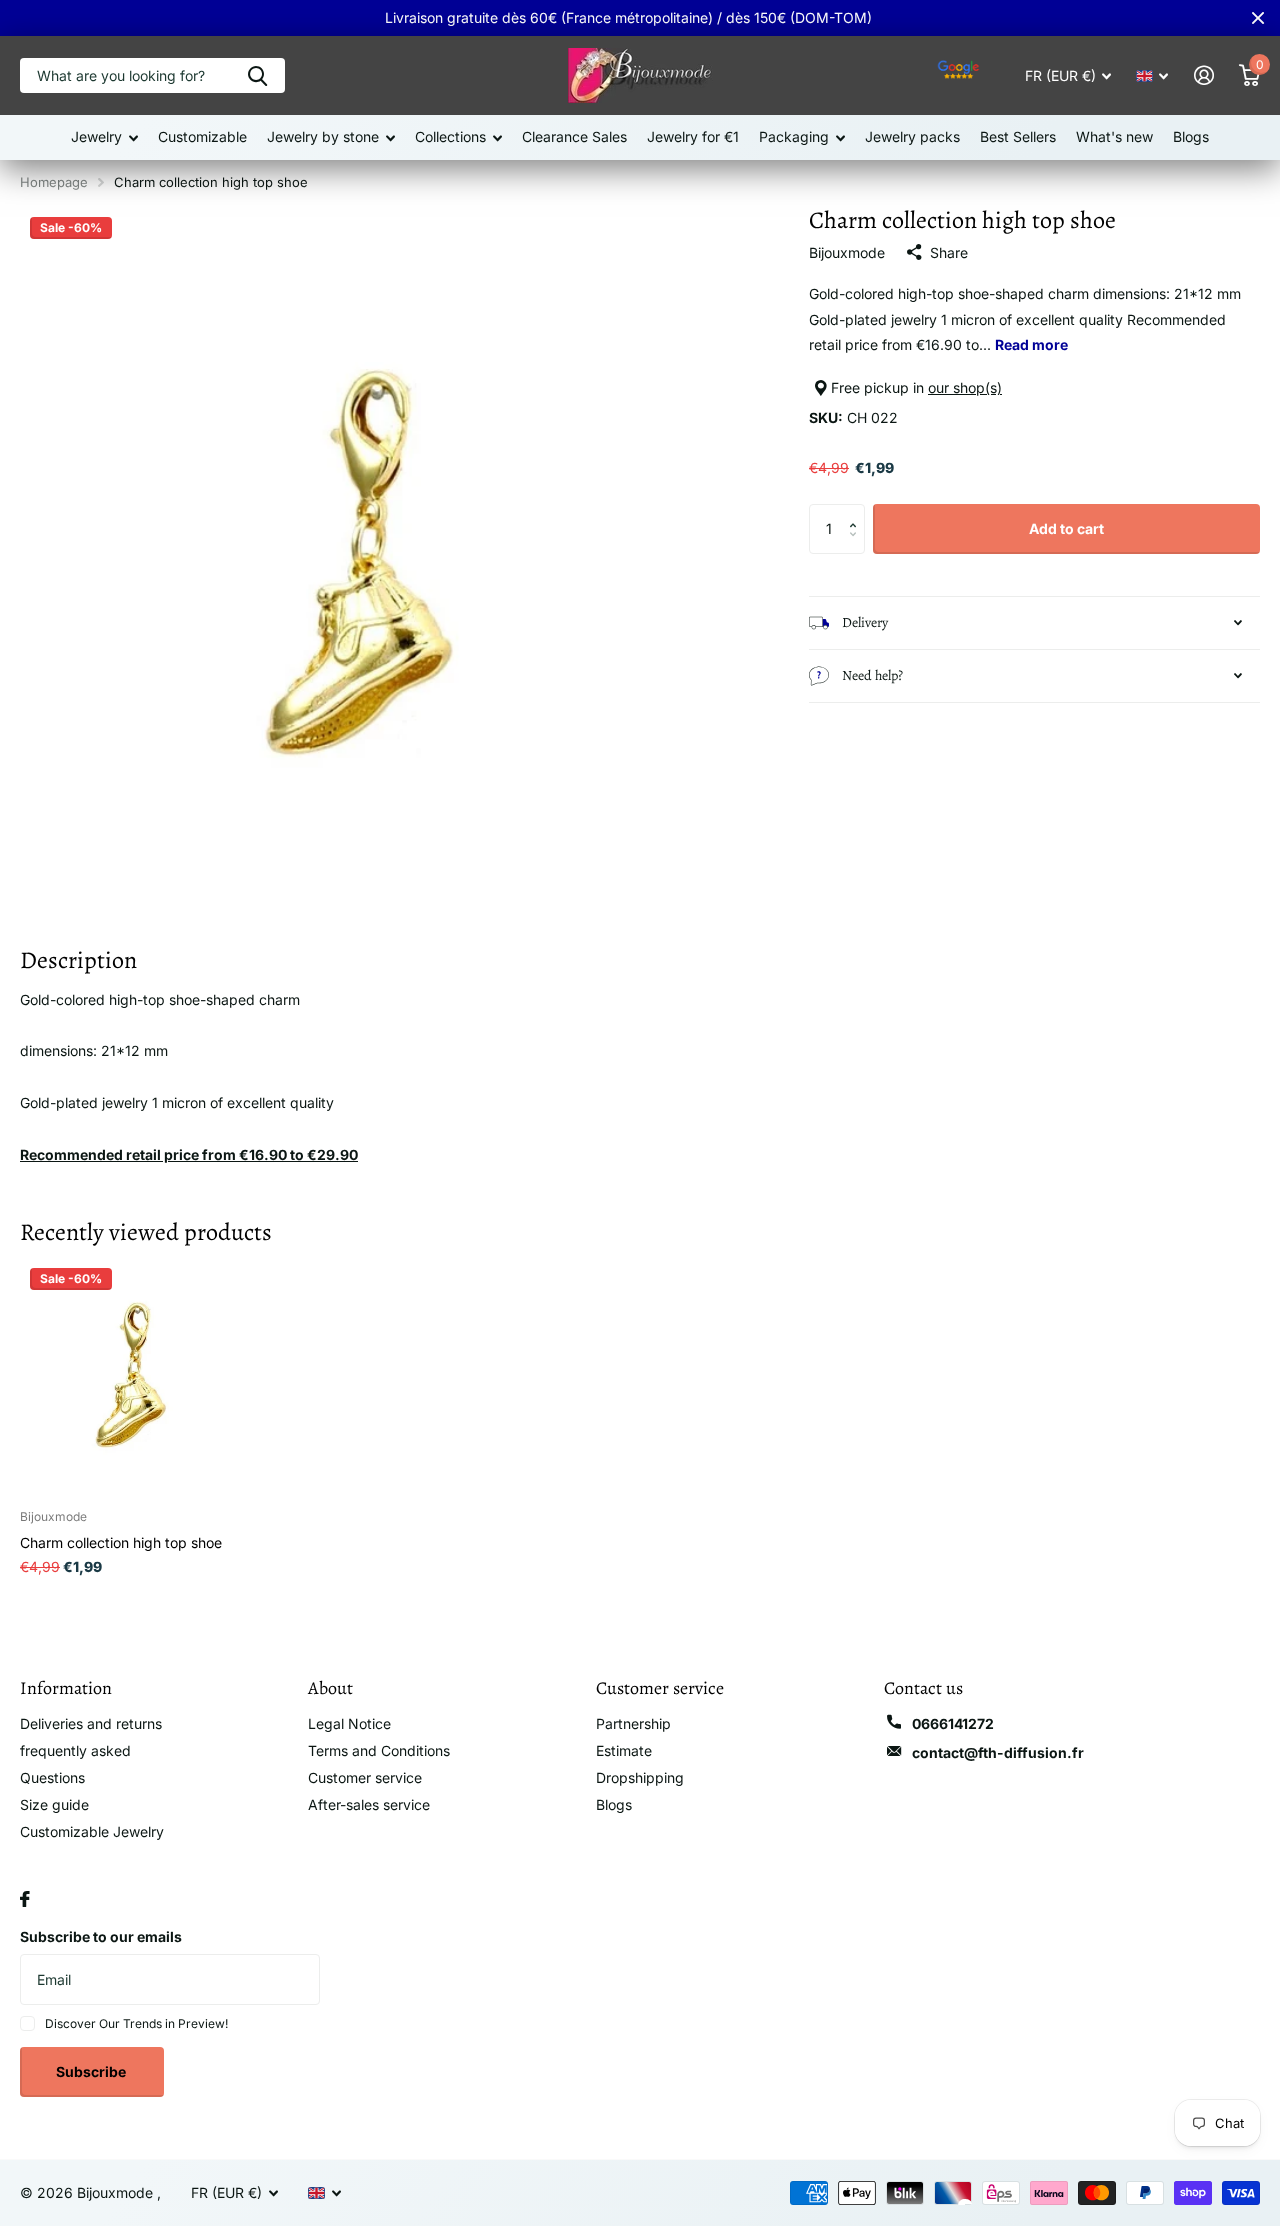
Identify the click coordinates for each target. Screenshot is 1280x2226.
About (330, 1688)
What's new (1114, 136)
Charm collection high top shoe (121, 1542)
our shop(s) (965, 387)
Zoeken (257, 75)
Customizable (202, 136)
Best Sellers (1018, 136)
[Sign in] (1203, 75)
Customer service (365, 1777)
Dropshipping (640, 1777)
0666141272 (953, 1723)
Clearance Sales (574, 136)
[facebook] (25, 1899)
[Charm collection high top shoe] (137, 1375)
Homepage (54, 182)
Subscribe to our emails (101, 1936)
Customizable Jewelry (92, 1831)
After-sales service (369, 1804)
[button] (857, 511)
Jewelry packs (912, 136)
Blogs (1191, 136)
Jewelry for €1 (693, 136)
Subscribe (92, 2071)
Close (1258, 18)
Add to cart (1066, 528)
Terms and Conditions (379, 1750)
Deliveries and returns (91, 1723)
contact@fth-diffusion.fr (998, 1752)
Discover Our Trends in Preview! (136, 2023)
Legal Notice (349, 1723)
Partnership (633, 1723)
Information (66, 1688)
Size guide (54, 1804)
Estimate (624, 1750)
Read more (1031, 344)
